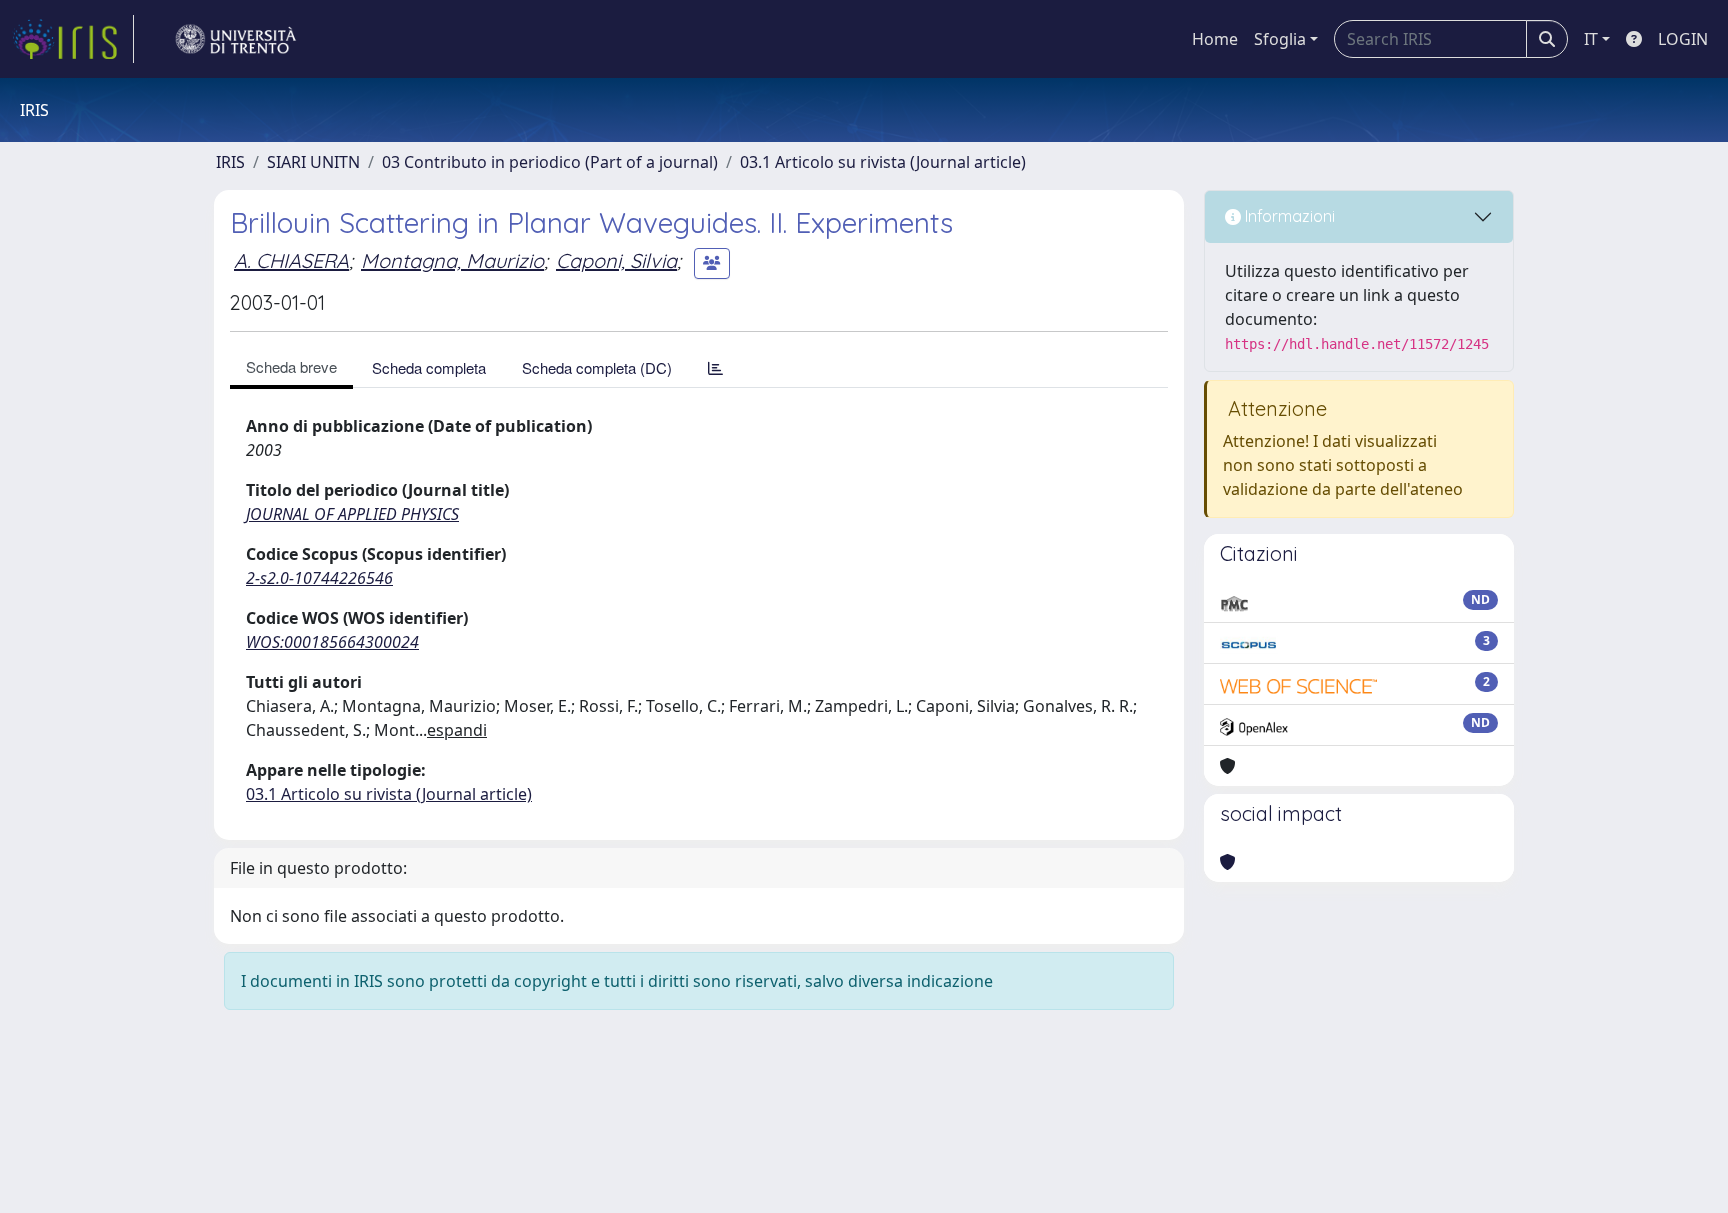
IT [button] (1591, 39)
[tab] (715, 367)
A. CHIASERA (291, 260)
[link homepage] (73, 39)
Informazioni (1288, 216)
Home (1215, 39)
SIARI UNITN (313, 162)
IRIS (230, 162)
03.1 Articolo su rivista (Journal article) (883, 162)
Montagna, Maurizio (452, 260)
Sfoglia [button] (1280, 39)
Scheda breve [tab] (291, 366)
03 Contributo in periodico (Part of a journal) (550, 162)
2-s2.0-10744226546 (319, 578)
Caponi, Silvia (616, 260)
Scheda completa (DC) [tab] (597, 367)
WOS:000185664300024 (332, 642)
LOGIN (1683, 39)
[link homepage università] (236, 39)
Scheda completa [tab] (429, 367)
